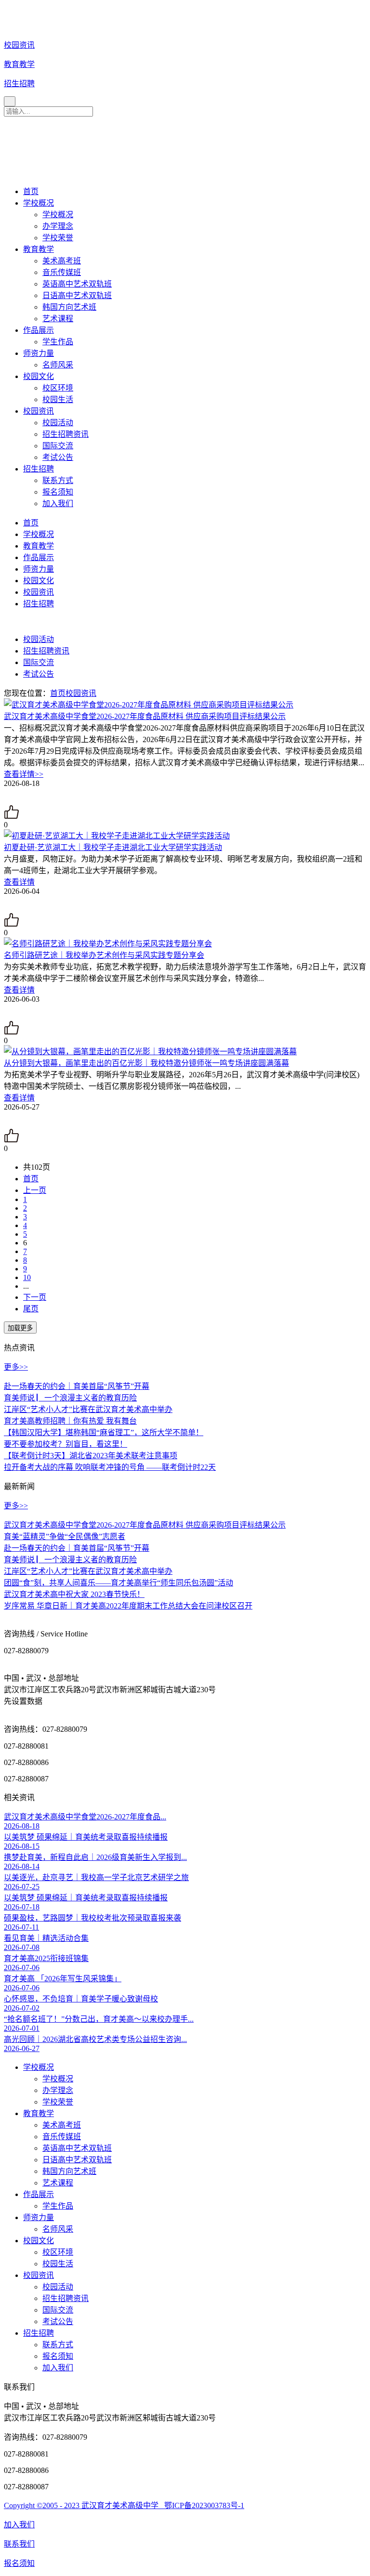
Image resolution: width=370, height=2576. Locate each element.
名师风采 (58, 365)
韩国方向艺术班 (69, 307)
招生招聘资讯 (66, 434)
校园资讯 (39, 411)
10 (27, 1277)
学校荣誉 (58, 238)
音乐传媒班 (62, 272)
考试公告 (58, 457)
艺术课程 (58, 319)
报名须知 (58, 492)
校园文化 (39, 376)
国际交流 (58, 446)
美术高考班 (62, 261)
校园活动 (58, 423)
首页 (31, 191)
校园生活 (58, 399)
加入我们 (58, 503)
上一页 (35, 1190)
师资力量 (39, 353)
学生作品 (58, 342)
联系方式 (58, 480)
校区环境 (58, 388)
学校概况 (39, 203)
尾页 (31, 1309)
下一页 (35, 1297)
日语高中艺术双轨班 (77, 295)
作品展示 (39, 330)
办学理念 (58, 226)
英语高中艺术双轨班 (77, 284)
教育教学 (39, 249)
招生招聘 (39, 469)
